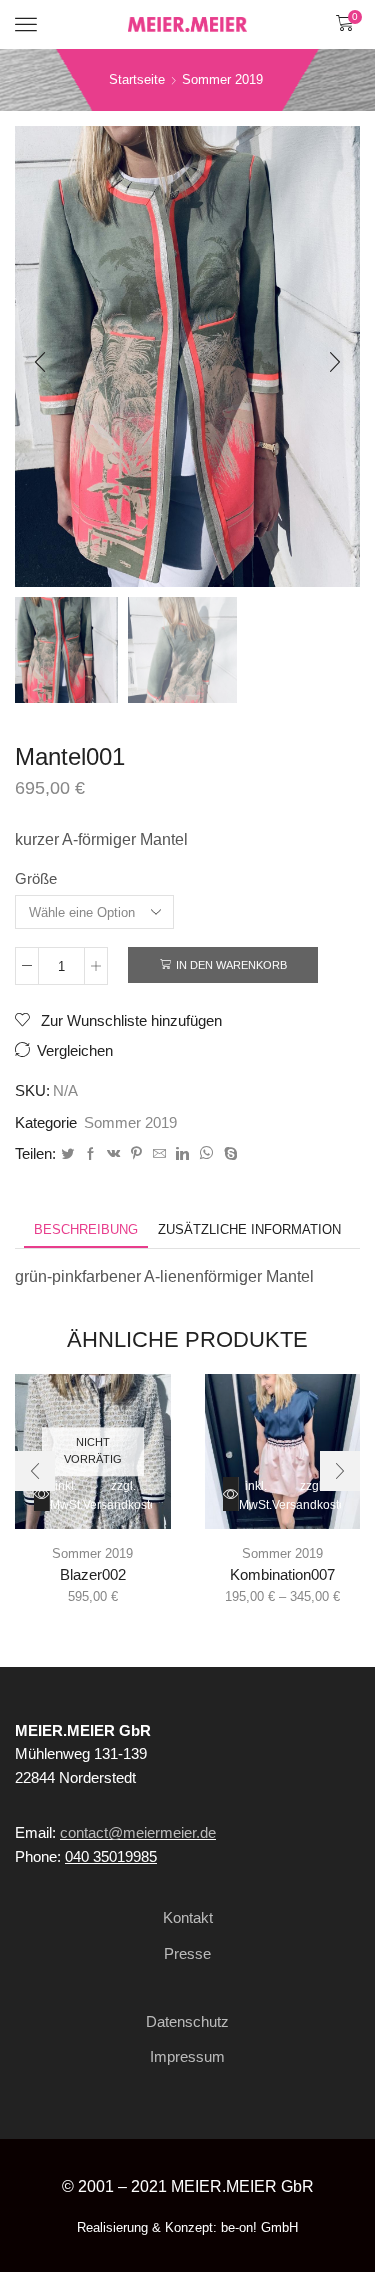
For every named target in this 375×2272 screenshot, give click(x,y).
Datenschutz (187, 2022)
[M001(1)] (64, 648)
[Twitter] (67, 1154)
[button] (40, 362)
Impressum (187, 2057)
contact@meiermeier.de (138, 1833)
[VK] (113, 1154)
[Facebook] (90, 1154)
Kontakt (188, 1918)
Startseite (137, 79)
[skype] (228, 1154)
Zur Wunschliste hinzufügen (129, 1021)
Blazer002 (93, 1575)
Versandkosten (144, 817)
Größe (36, 879)
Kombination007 (282, 1575)
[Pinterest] (136, 1154)
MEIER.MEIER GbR (242, 2186)
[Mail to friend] (159, 1154)
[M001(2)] (182, 651)
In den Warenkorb (231, 965)
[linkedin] (182, 1154)
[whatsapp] (206, 1154)
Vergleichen (75, 1051)
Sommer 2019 (222, 79)
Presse (187, 1954)
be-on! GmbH (259, 2227)
